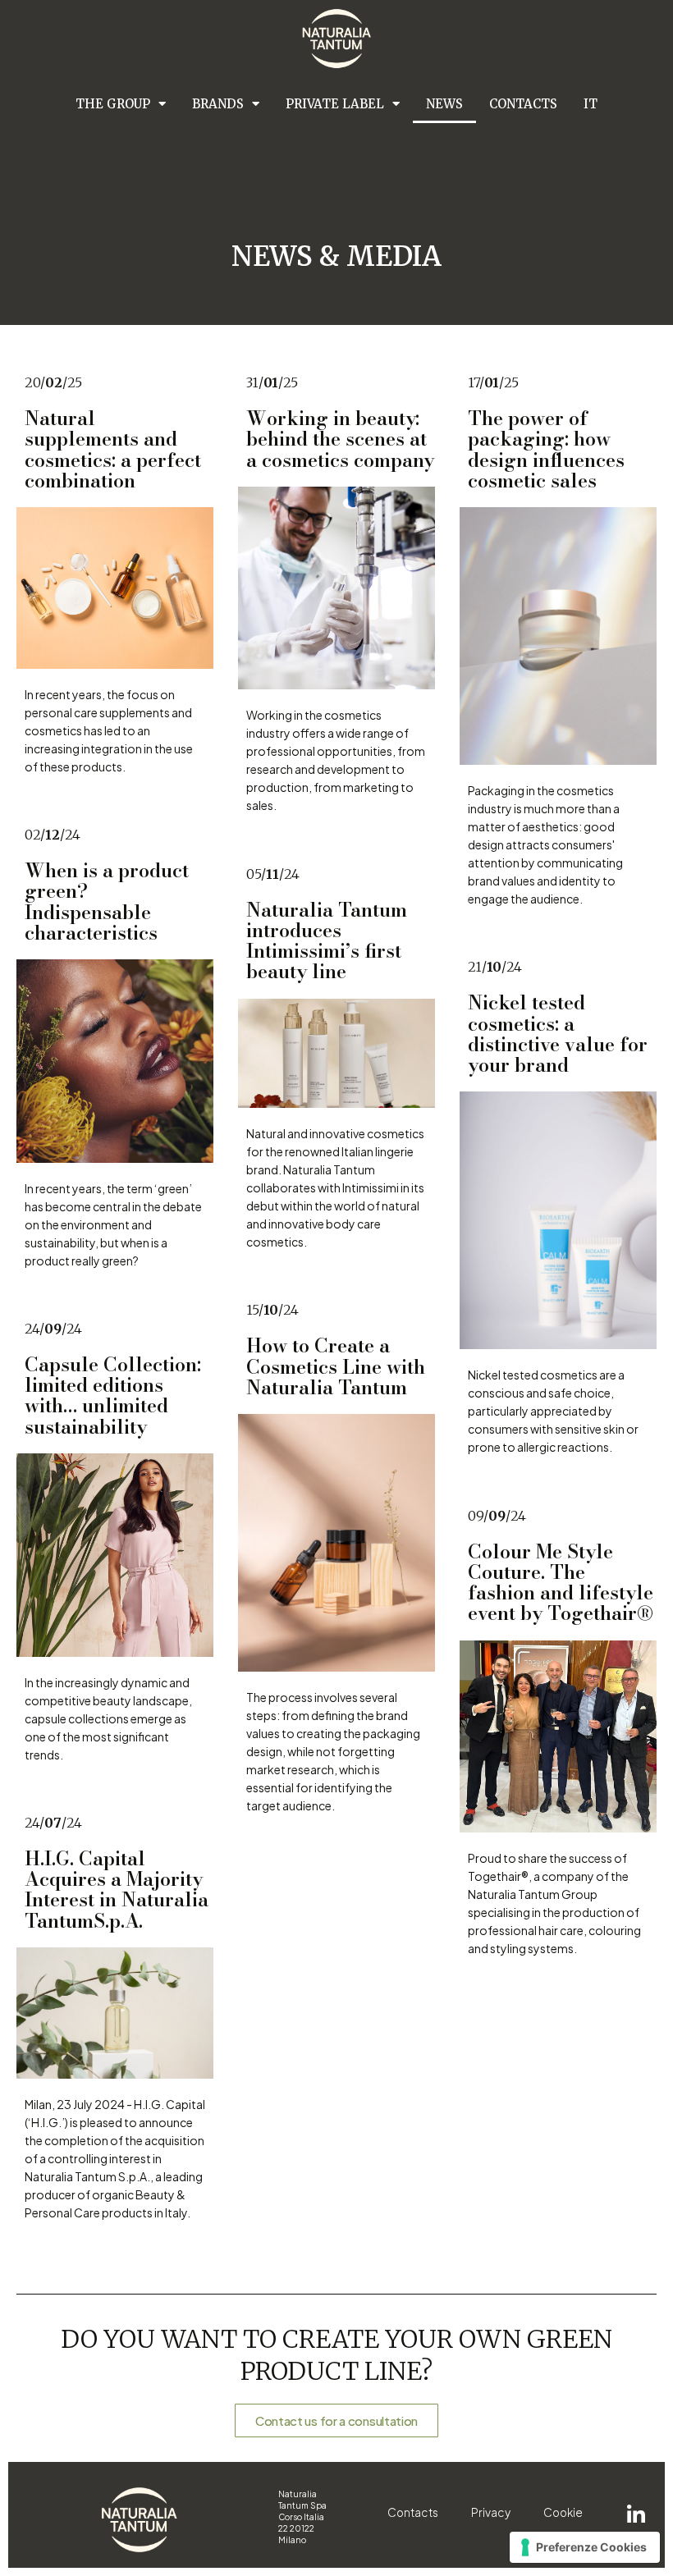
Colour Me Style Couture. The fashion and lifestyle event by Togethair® (561, 1583)
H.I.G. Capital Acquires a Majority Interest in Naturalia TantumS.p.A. (117, 1890)
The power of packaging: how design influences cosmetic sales (546, 449)
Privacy (491, 2512)
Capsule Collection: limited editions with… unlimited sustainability (113, 1396)
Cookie (563, 2512)
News (444, 104)
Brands (218, 104)
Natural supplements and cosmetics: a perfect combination (113, 449)
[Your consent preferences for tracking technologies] (585, 2547)
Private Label (335, 104)
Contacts (523, 104)
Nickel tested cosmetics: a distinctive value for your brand (558, 1034)
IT (591, 104)
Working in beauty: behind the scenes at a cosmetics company (340, 439)
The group (113, 104)
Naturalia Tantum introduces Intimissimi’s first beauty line (327, 941)
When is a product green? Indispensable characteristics (107, 901)
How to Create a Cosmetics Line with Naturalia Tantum (336, 1366)
